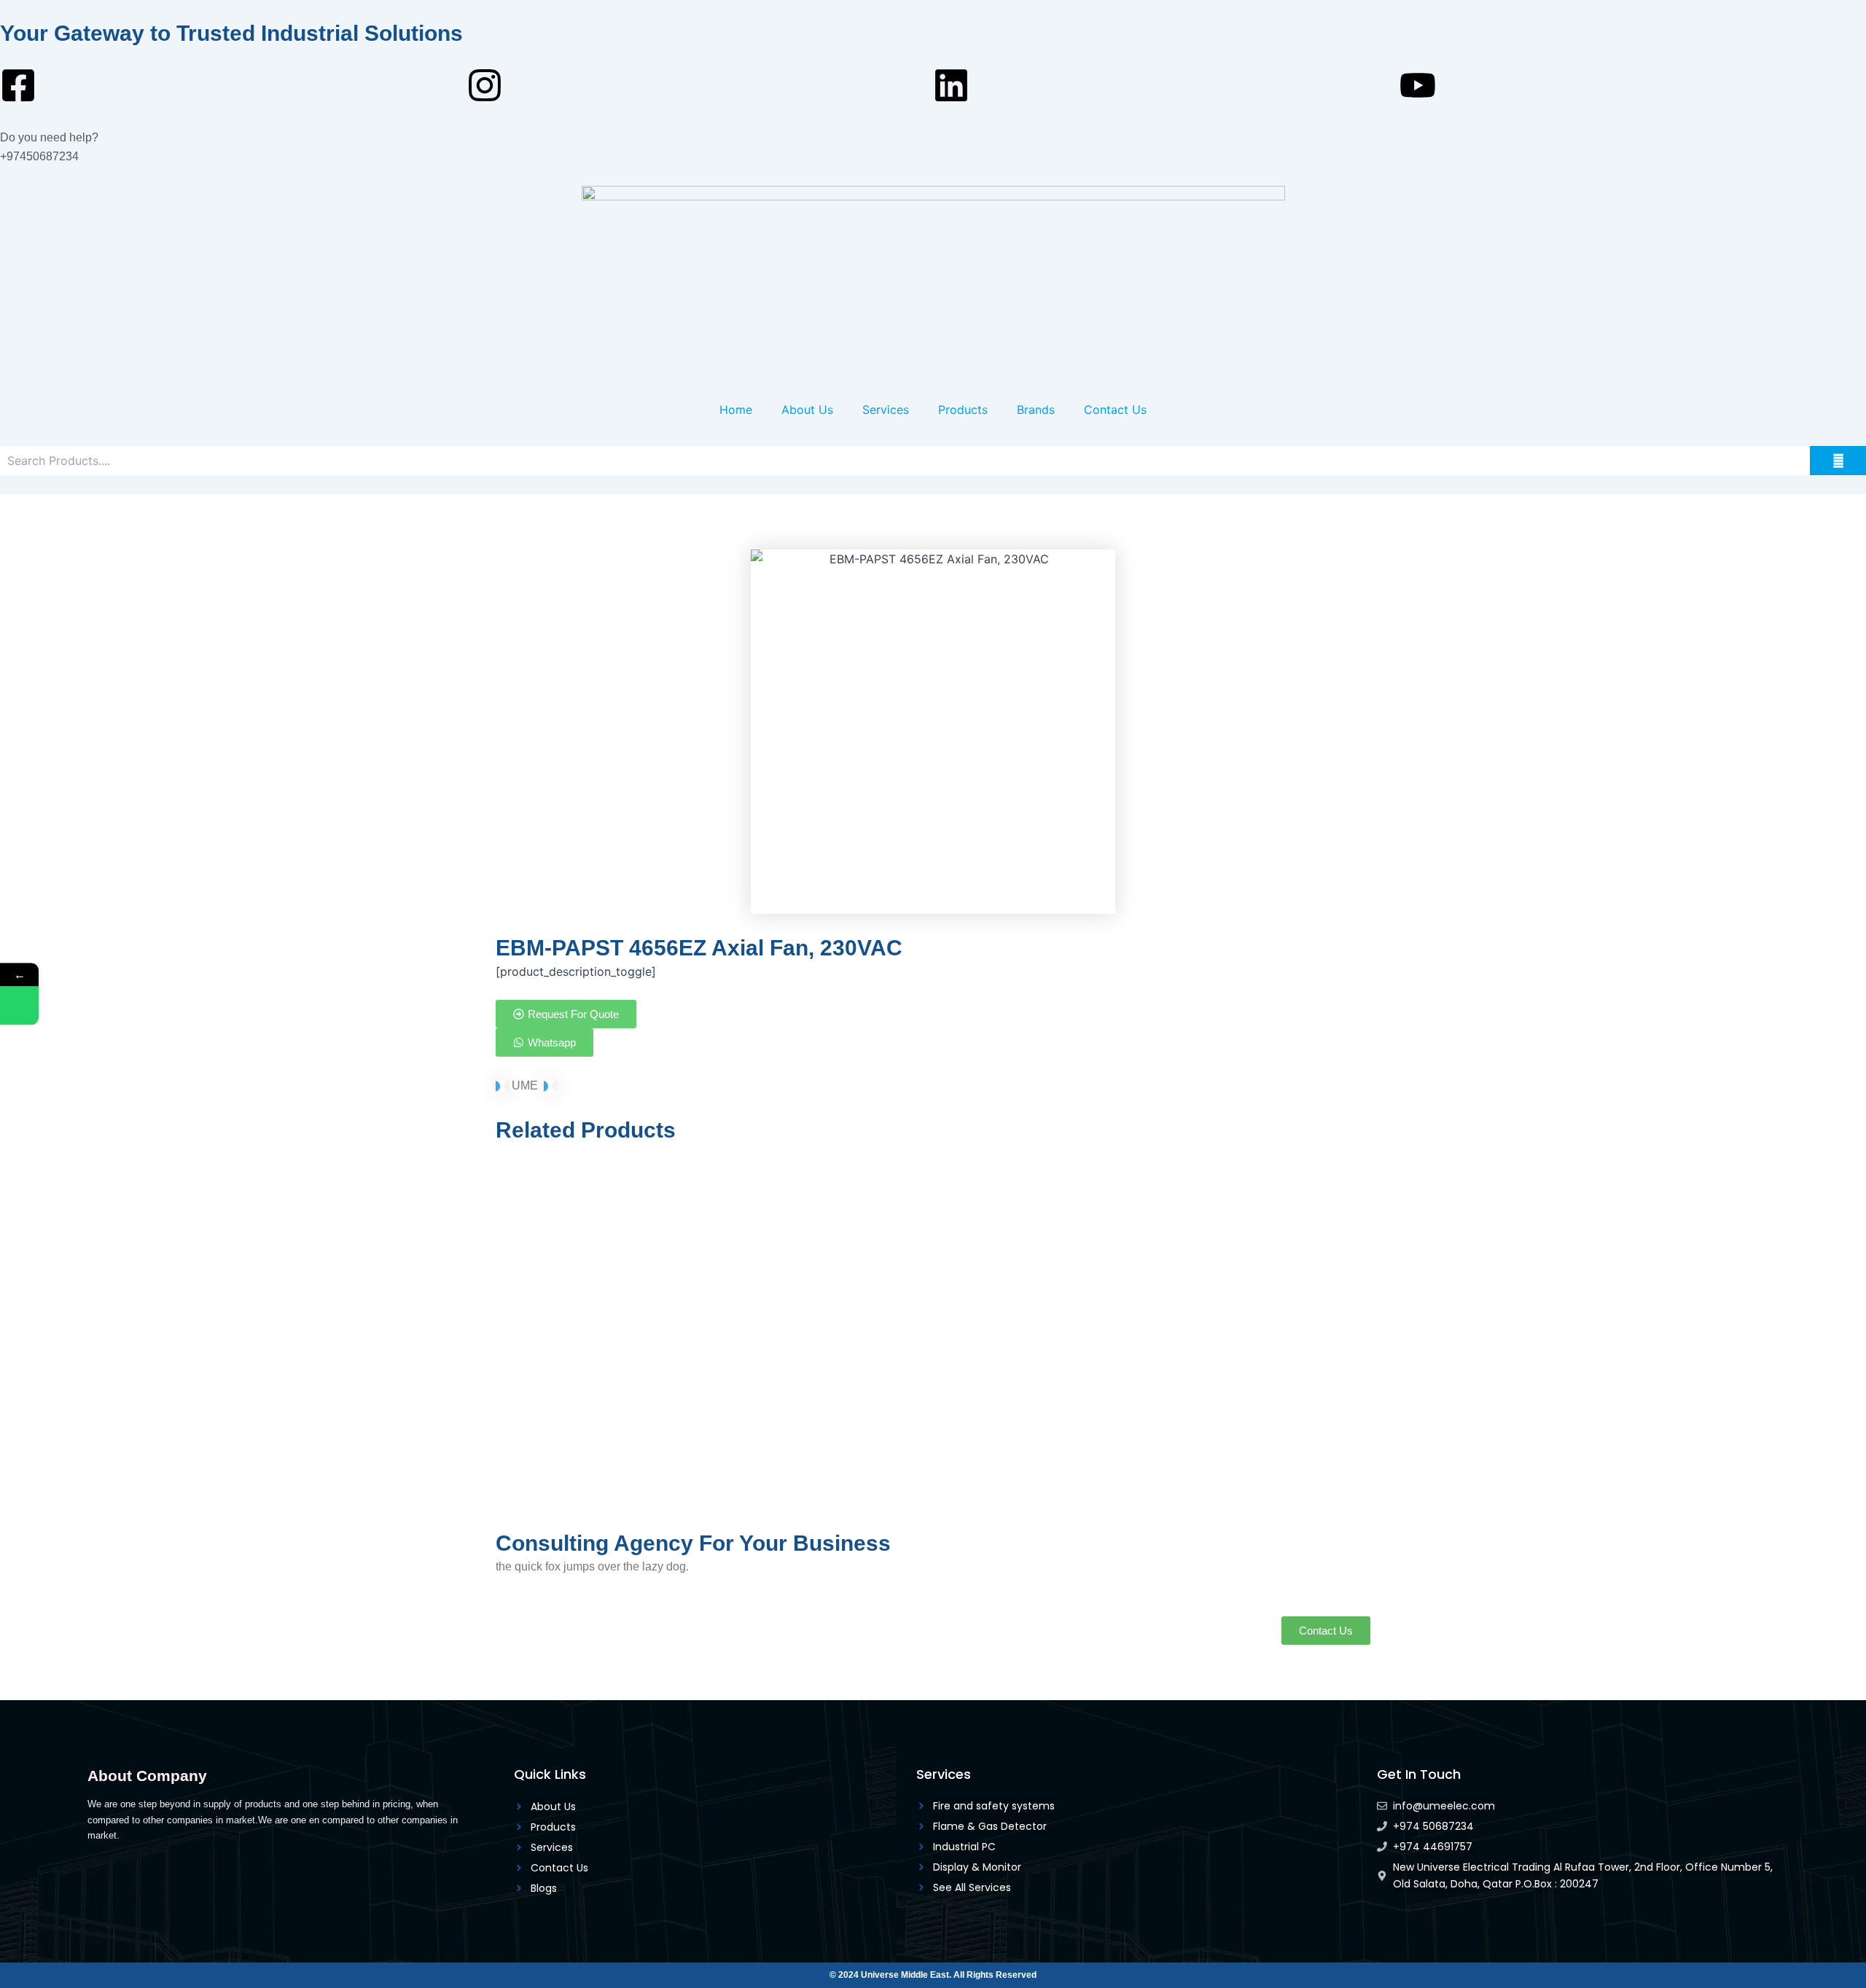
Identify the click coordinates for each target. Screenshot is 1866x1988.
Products (963, 410)
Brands (1036, 410)
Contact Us (1115, 410)
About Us (807, 410)
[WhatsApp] (19, 1006)
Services (886, 410)
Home (736, 410)
